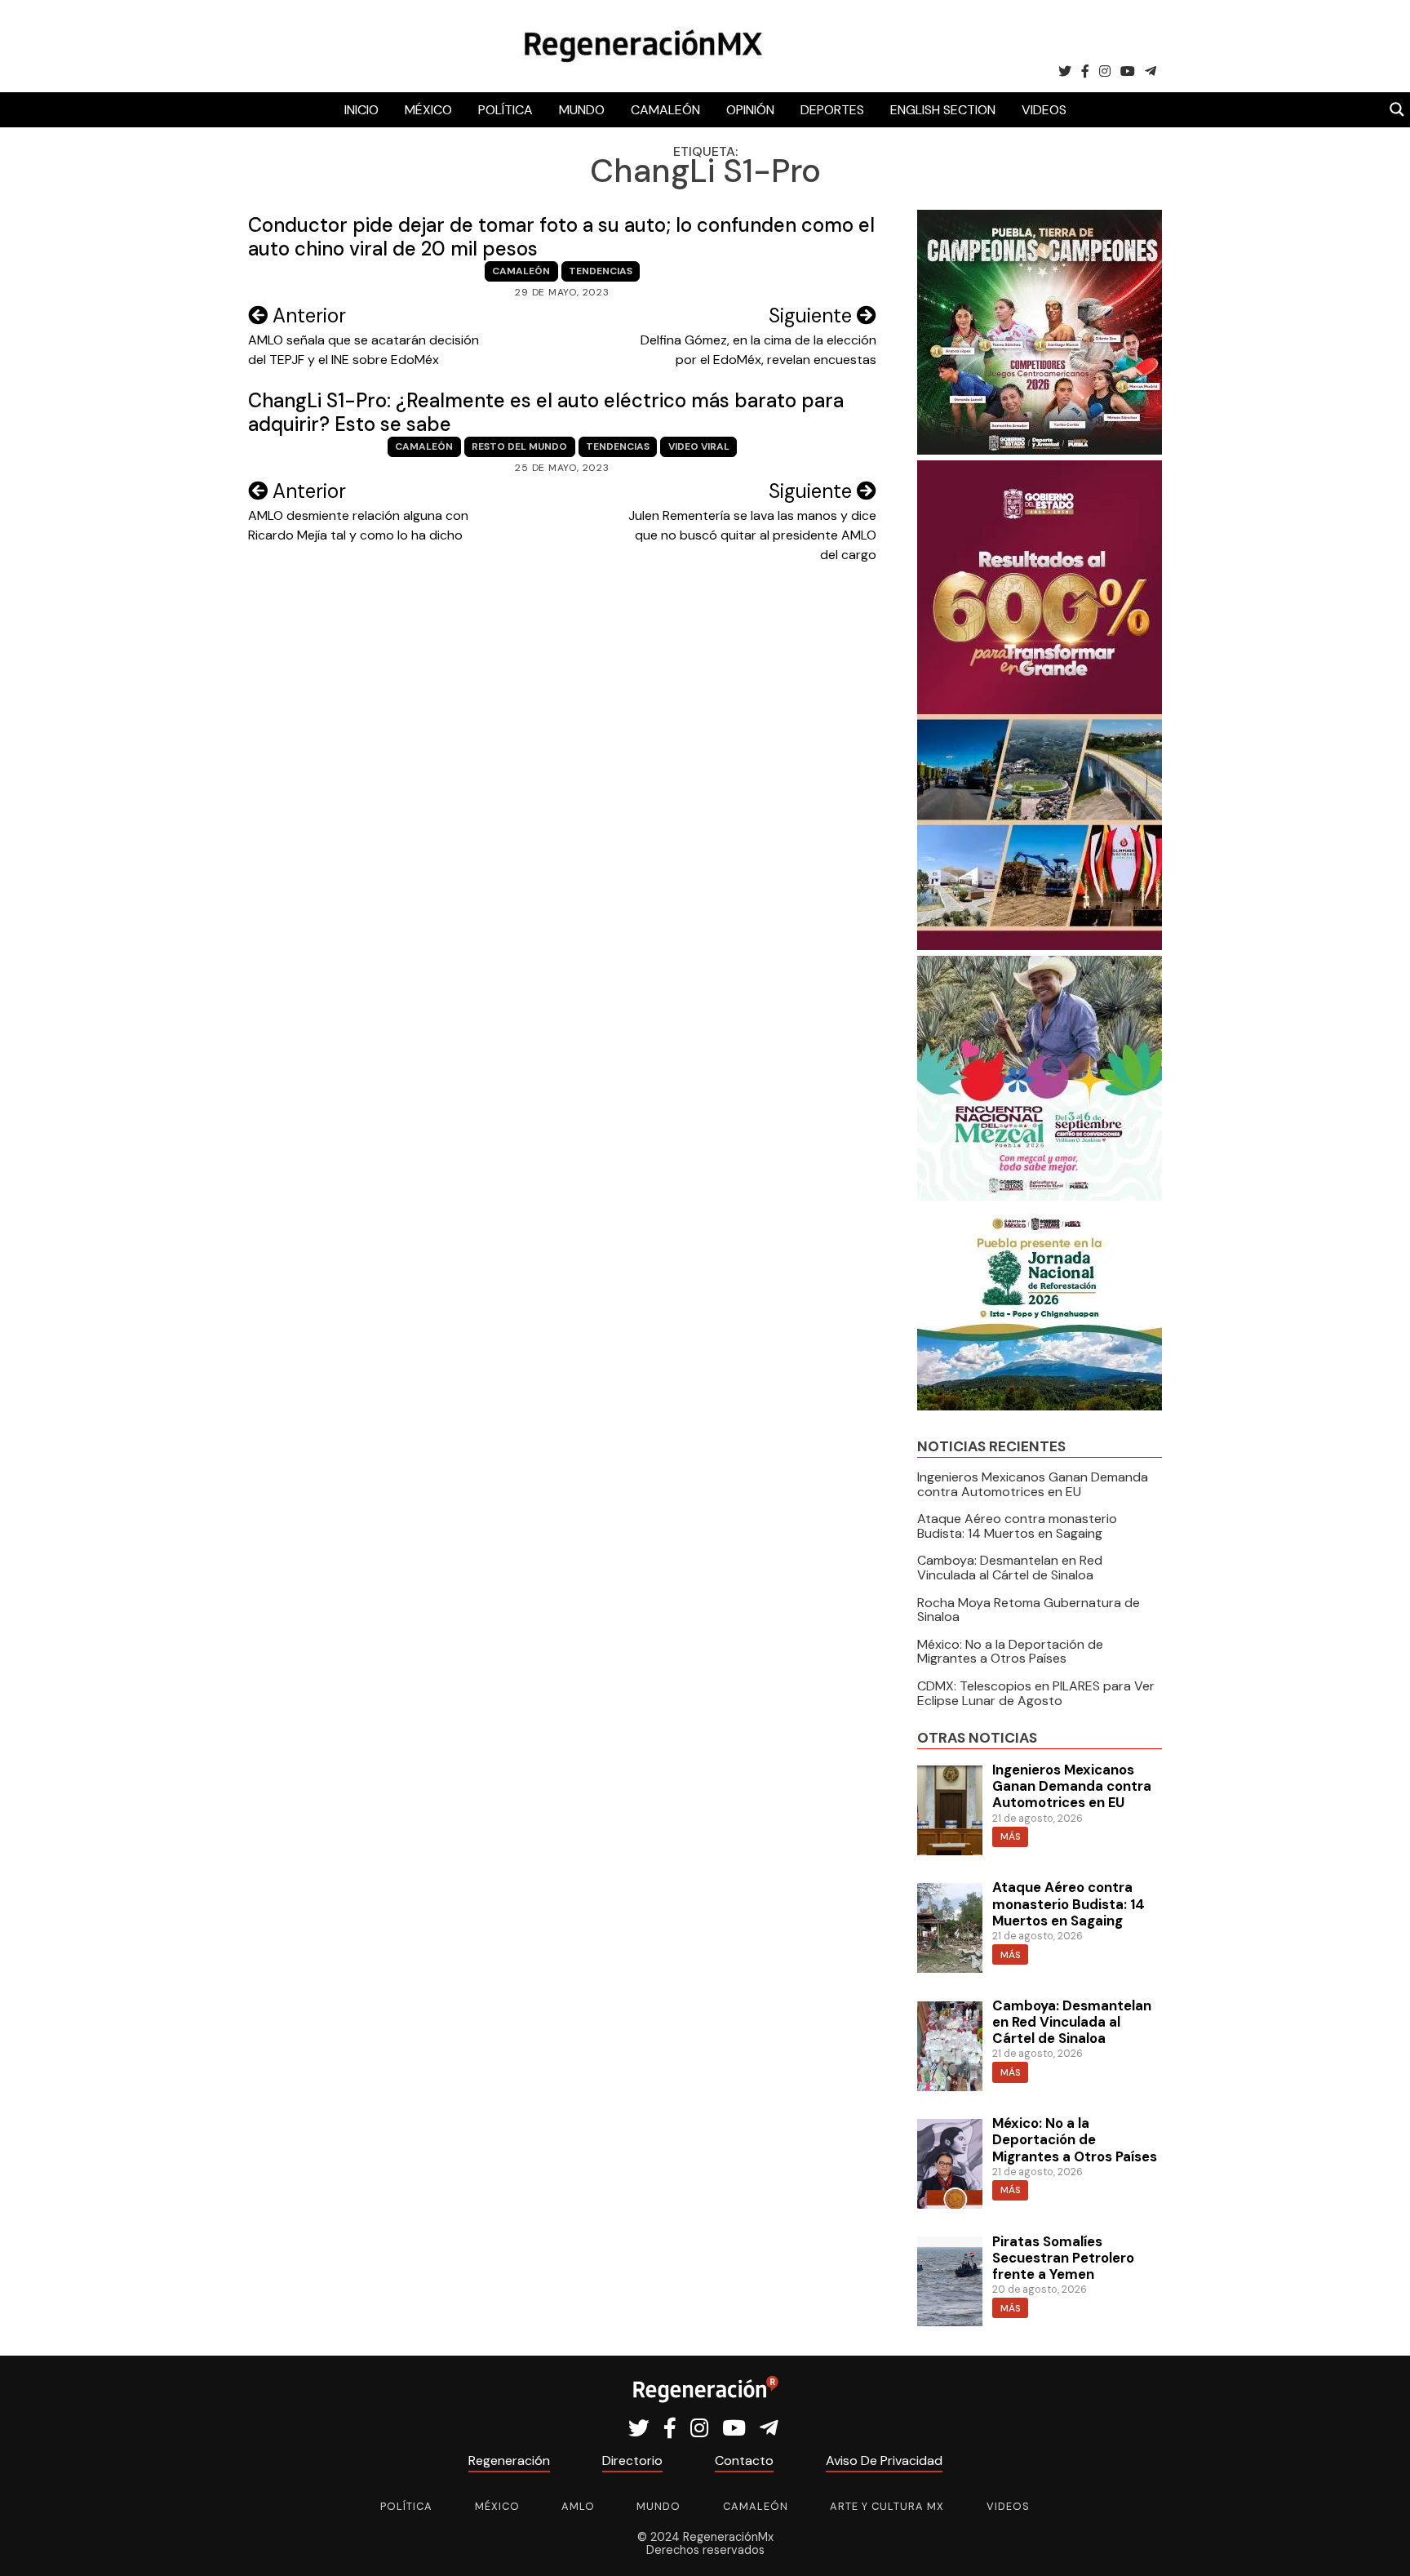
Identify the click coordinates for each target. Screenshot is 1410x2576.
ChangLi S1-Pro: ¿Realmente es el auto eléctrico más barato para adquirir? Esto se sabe (546, 412)
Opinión (750, 110)
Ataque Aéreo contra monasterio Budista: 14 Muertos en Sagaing (1017, 1526)
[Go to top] (1379, 2545)
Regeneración (509, 2461)
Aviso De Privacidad (884, 2461)
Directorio (632, 2461)
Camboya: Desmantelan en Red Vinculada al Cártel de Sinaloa (1010, 1568)
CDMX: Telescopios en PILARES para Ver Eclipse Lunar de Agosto (1036, 1693)
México (428, 110)
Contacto (744, 2461)
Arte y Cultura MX (887, 2506)
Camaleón (665, 110)
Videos (1044, 110)
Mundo (582, 110)
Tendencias (601, 271)
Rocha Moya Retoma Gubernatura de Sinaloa (1029, 1610)
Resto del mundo (519, 446)
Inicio (361, 110)
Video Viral (699, 446)
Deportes (832, 110)
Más (1011, 1837)
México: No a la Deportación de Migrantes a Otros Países (1010, 1652)
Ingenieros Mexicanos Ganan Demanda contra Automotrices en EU (1033, 1484)
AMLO (578, 2506)
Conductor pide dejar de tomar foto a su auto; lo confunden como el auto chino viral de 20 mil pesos (561, 237)
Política (505, 110)
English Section (943, 110)
